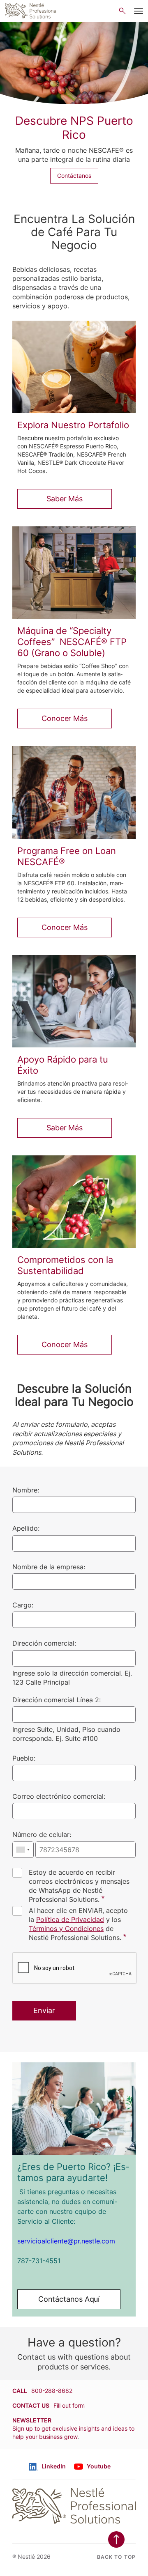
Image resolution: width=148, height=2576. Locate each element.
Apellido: (26, 1529)
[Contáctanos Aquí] (74, 2109)
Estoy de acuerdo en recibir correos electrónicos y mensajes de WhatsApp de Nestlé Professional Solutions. (79, 1886)
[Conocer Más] (74, 573)
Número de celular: (42, 1835)
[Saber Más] (74, 367)
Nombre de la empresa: (49, 1567)
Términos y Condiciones (66, 1929)
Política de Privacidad (70, 1919)
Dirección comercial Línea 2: (57, 1700)
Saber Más (64, 499)
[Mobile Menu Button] (139, 11)
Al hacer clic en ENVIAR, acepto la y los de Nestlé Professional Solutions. (78, 1924)
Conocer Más (64, 718)
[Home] (31, 11)
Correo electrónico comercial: (59, 1796)
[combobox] (23, 1850)
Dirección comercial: (44, 1644)
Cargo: (23, 1605)
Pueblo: (24, 1758)
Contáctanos (74, 176)
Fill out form (69, 2405)
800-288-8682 (52, 2391)
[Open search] (122, 11)
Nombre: (26, 1490)
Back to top (116, 2557)
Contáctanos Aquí (69, 2299)
